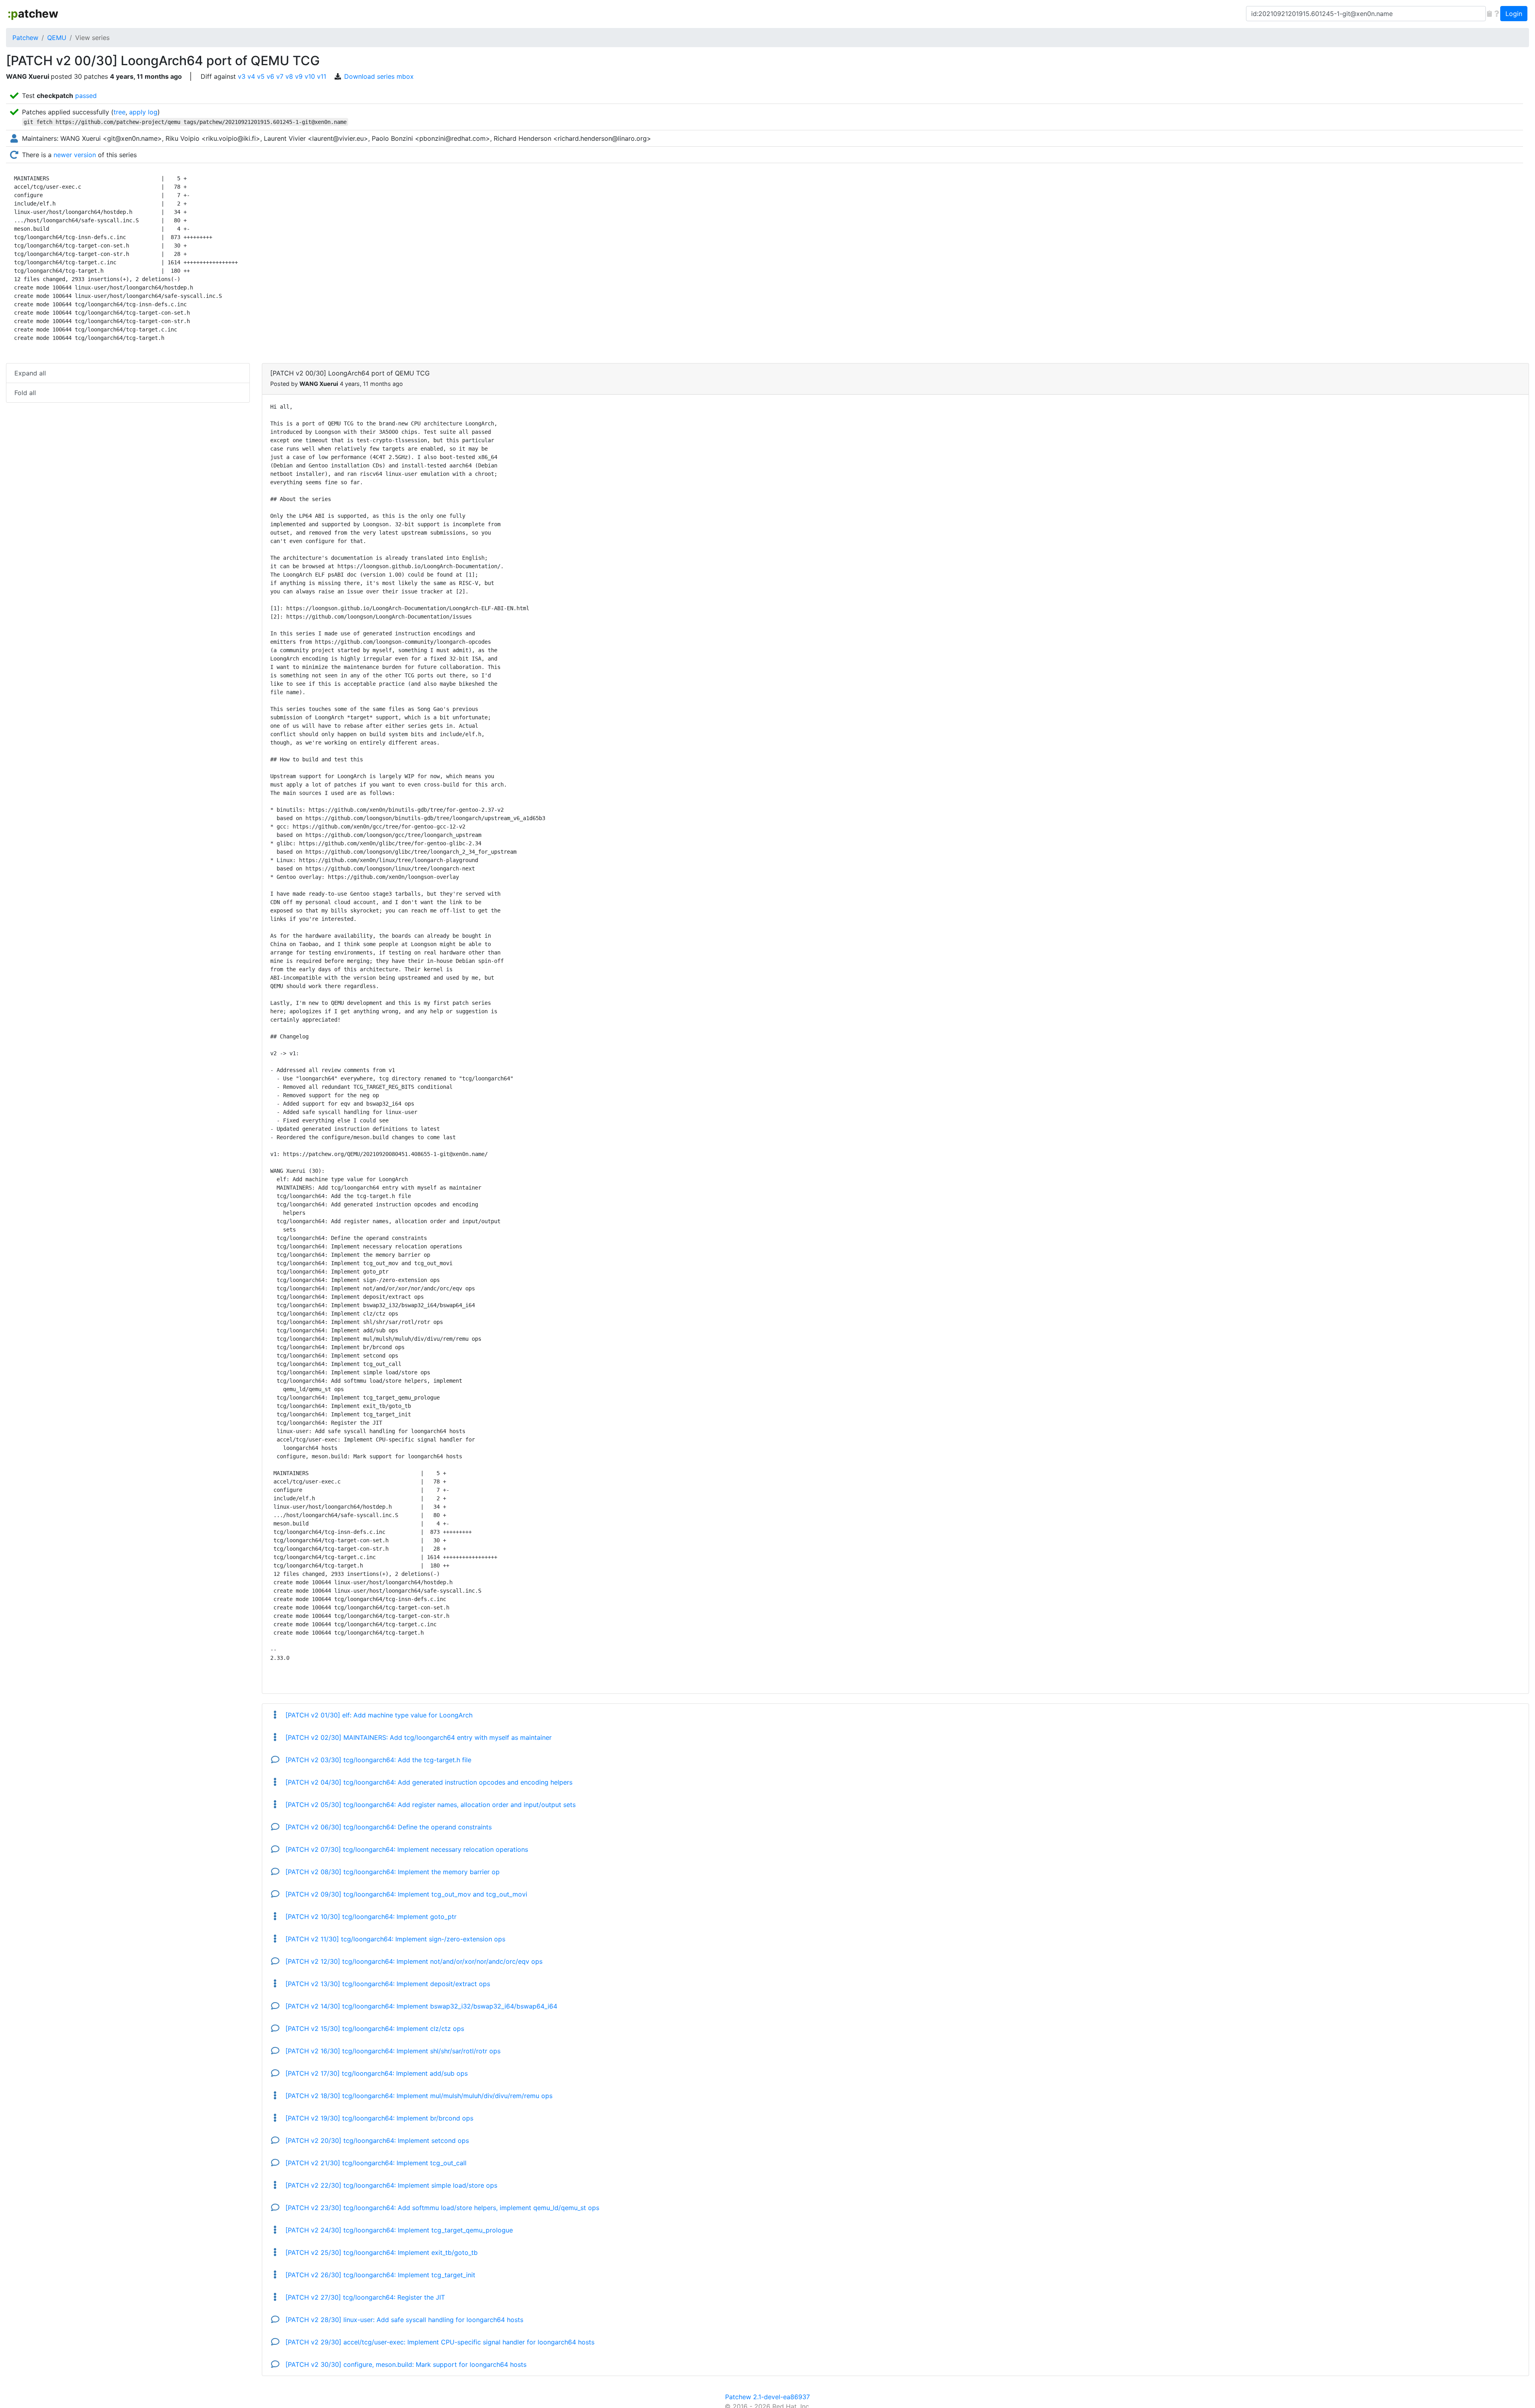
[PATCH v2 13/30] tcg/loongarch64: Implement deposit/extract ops (387, 1984)
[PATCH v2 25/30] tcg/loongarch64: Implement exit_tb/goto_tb (381, 2252)
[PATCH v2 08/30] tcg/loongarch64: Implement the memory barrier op (392, 1872)
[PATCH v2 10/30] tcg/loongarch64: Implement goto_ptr (370, 1917)
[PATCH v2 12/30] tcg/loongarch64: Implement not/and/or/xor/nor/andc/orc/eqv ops (413, 1961)
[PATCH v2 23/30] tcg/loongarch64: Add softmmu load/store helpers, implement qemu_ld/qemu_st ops (441, 2208)
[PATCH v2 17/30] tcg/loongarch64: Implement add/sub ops (376, 2073)
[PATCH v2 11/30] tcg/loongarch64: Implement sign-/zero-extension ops (394, 1939)
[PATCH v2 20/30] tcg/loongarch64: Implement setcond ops (376, 2140)
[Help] (1497, 14)
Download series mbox (379, 76)
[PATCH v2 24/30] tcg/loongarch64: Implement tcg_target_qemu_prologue (398, 2230)
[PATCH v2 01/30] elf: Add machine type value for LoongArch (378, 1715)
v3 (242, 76)
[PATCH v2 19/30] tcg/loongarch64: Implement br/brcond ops (378, 2118)
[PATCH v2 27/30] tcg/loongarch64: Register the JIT (364, 2297)
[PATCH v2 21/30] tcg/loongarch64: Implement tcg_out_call (375, 2163)
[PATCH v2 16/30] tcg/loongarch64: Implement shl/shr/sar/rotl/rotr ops (392, 2051)
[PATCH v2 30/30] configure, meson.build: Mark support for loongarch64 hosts (405, 2364)
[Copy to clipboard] (1489, 14)
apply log (143, 112)
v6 (270, 76)
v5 (261, 76)
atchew (33, 14)
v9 (299, 76)
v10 (310, 76)
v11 (322, 76)
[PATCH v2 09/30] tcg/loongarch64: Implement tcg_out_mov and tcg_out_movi (405, 1894)
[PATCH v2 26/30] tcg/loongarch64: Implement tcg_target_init (379, 2275)
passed (86, 96)
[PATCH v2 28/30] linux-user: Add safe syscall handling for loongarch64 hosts (403, 2320)
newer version (75, 155)
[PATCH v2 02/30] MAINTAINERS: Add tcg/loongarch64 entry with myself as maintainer (418, 1737)
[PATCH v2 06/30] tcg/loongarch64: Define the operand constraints (388, 1827)
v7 (280, 76)
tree (120, 112)
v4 (251, 76)
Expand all (30, 373)
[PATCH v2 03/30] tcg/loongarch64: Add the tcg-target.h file (377, 1760)
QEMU (57, 38)
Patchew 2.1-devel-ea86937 (767, 2397)
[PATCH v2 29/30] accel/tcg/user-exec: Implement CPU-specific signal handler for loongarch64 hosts (439, 2342)
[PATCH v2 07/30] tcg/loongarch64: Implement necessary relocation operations (406, 1849)
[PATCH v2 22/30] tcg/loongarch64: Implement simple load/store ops (390, 2185)
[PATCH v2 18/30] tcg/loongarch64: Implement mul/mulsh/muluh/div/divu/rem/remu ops (418, 2096)
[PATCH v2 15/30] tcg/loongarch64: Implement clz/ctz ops (374, 2029)
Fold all (25, 393)
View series (92, 38)
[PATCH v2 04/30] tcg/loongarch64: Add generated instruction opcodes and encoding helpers (428, 1782)
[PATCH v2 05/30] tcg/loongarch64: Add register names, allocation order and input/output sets (430, 1805)
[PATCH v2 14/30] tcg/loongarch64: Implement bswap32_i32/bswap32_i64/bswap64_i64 (420, 2006)
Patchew (25, 38)
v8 (289, 76)
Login (1514, 14)
